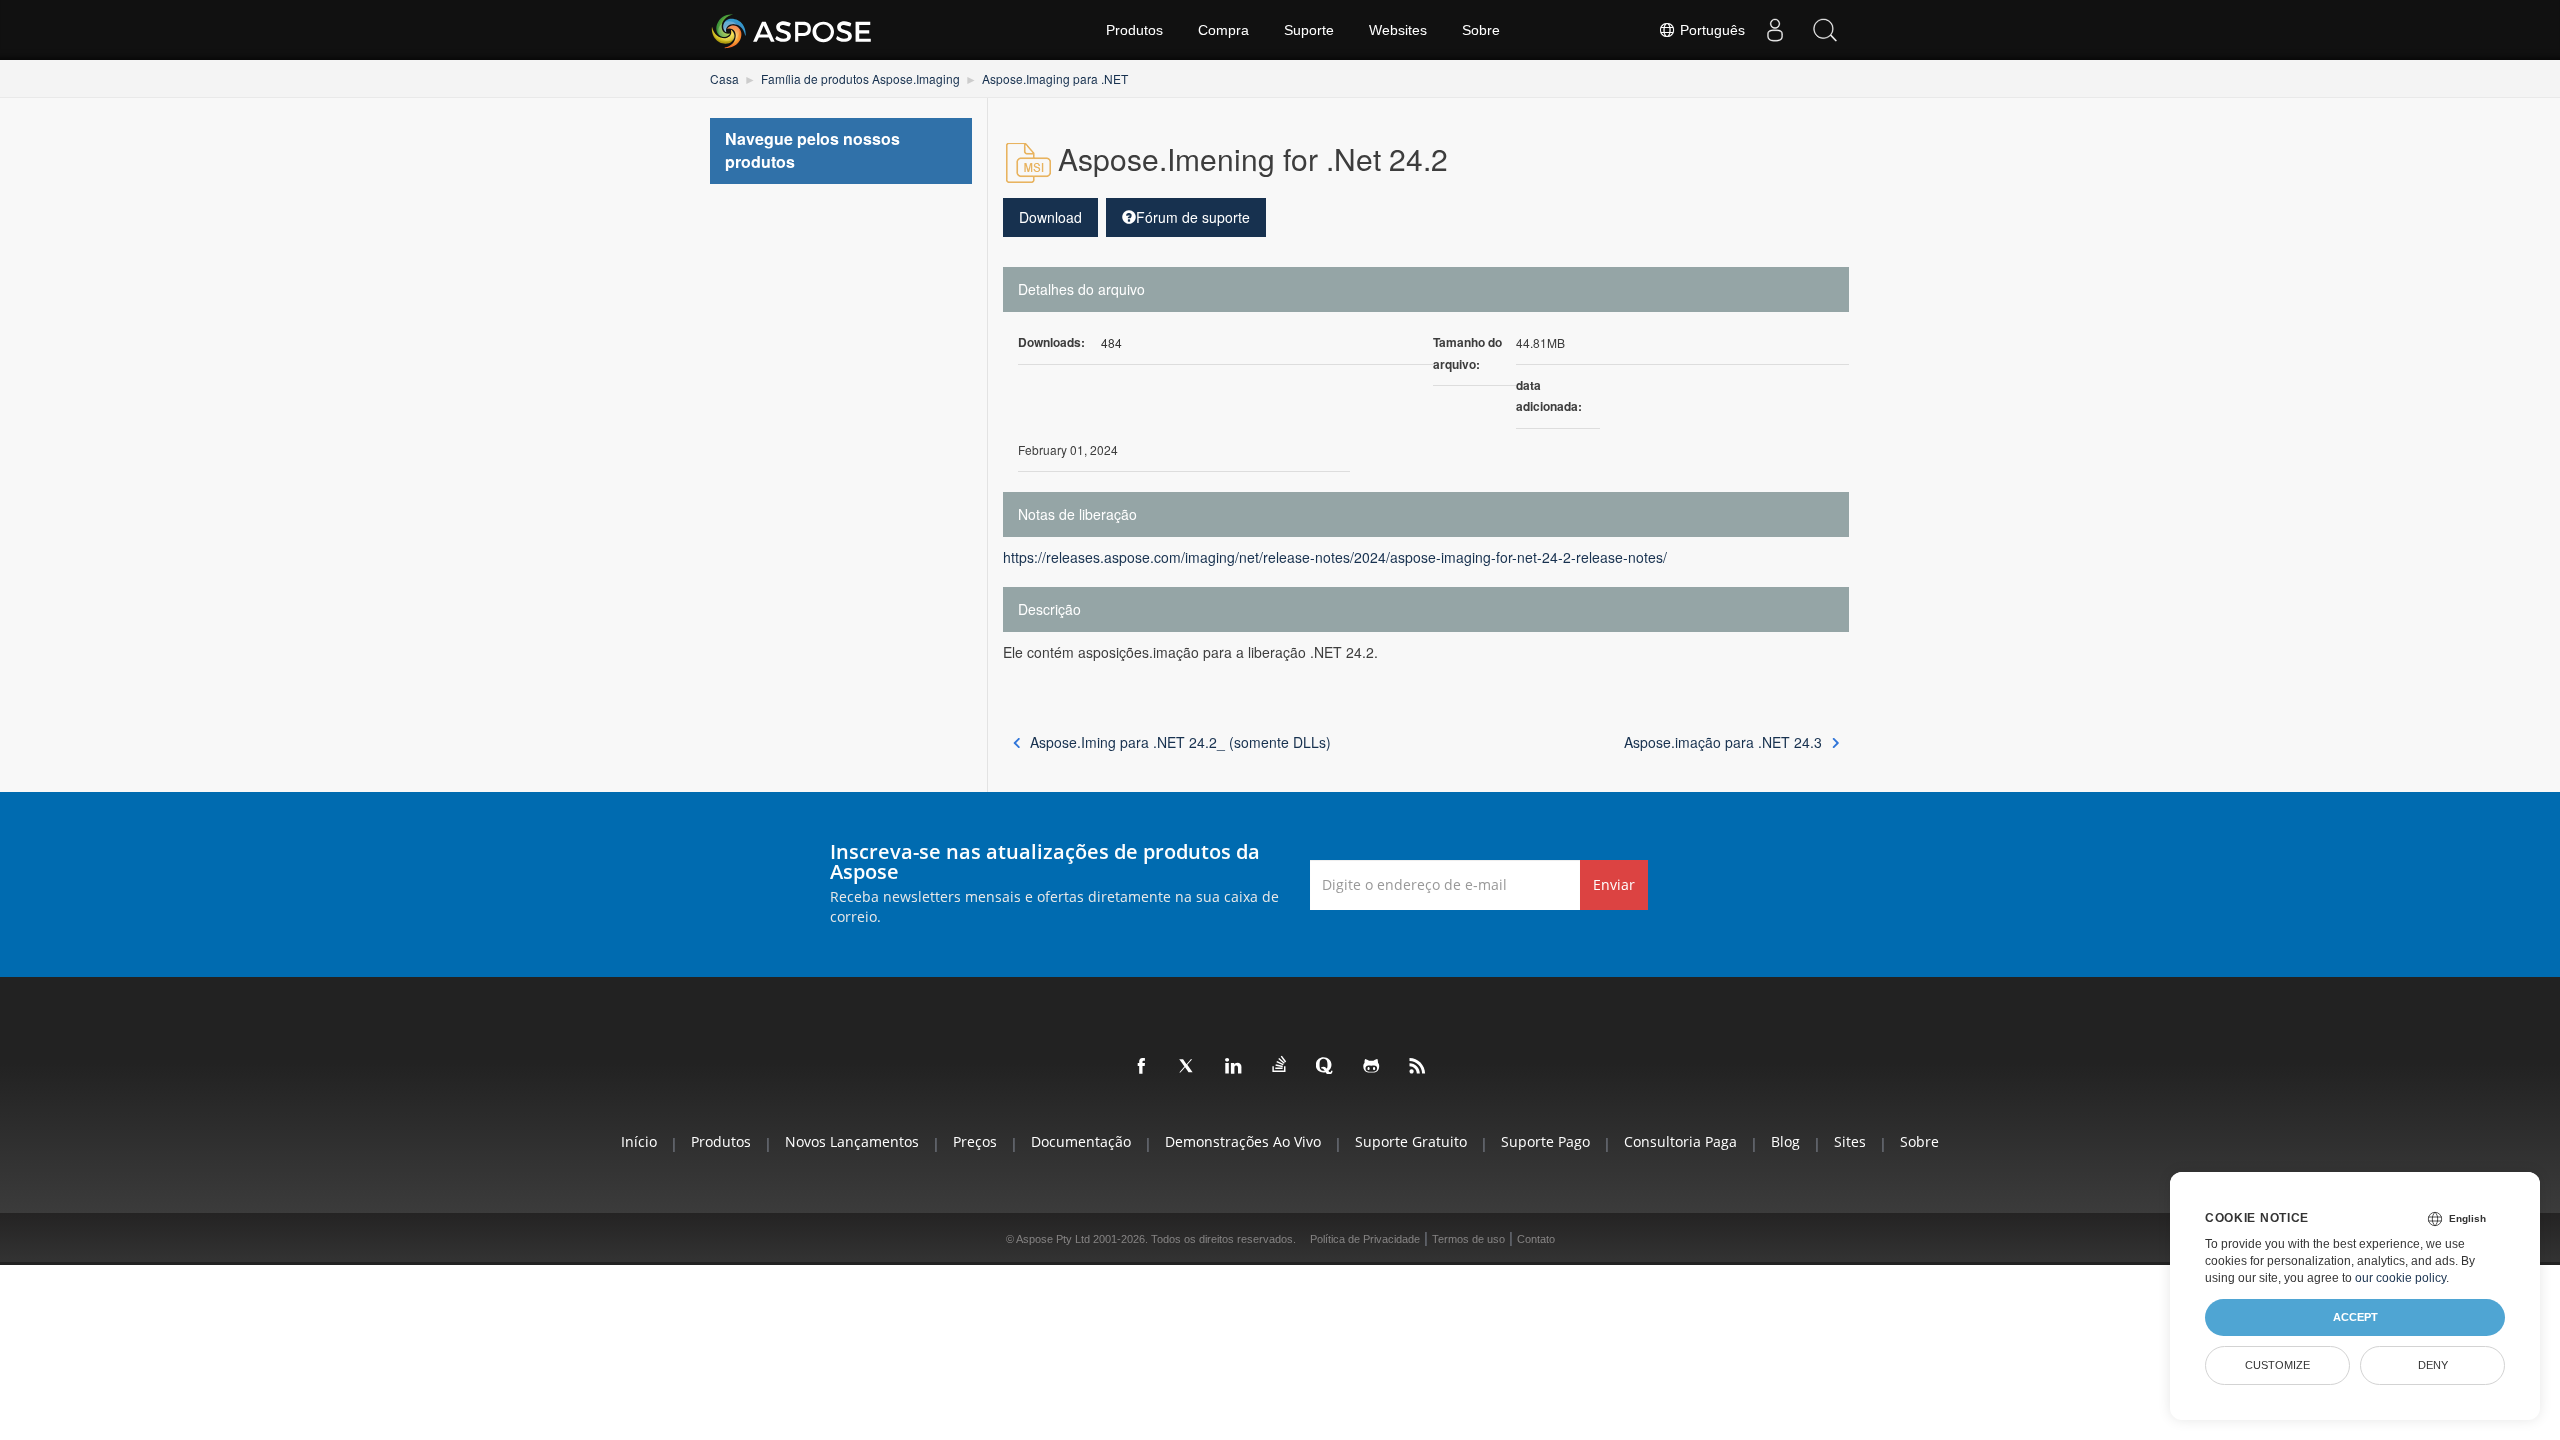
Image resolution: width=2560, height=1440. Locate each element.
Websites (1398, 30)
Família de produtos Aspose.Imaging (860, 78)
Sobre (1481, 30)
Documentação (1081, 1141)
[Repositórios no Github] (1372, 1067)
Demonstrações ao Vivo (1243, 1141)
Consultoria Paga (1680, 1141)
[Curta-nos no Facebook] (1142, 1067)
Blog (1785, 1141)
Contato (1536, 1239)
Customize (2277, 1365)
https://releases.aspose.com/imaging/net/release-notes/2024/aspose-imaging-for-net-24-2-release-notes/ (1335, 557)
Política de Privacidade (1365, 1239)
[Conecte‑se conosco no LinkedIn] (1234, 1067)
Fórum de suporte (1193, 217)
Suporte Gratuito (1411, 1141)
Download (1050, 217)
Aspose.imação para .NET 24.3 (1723, 742)
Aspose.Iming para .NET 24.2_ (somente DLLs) (1180, 742)
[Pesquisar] (1825, 30)
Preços (975, 1141)
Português (1710, 30)
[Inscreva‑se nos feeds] (1418, 1067)
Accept (2355, 1317)
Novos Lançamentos (852, 1141)
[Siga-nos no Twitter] (1188, 1067)
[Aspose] (792, 30)
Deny (2433, 1365)
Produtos (1134, 30)
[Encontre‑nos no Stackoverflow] (1280, 1065)
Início (639, 1141)
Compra (1223, 30)
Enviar (1614, 884)
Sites (1850, 1141)
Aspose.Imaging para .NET (1055, 78)
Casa (724, 78)
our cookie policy (2400, 1278)
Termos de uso (1468, 1239)
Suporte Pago (1545, 1141)
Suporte (1309, 30)
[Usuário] (1775, 30)
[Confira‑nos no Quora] (1326, 1067)
